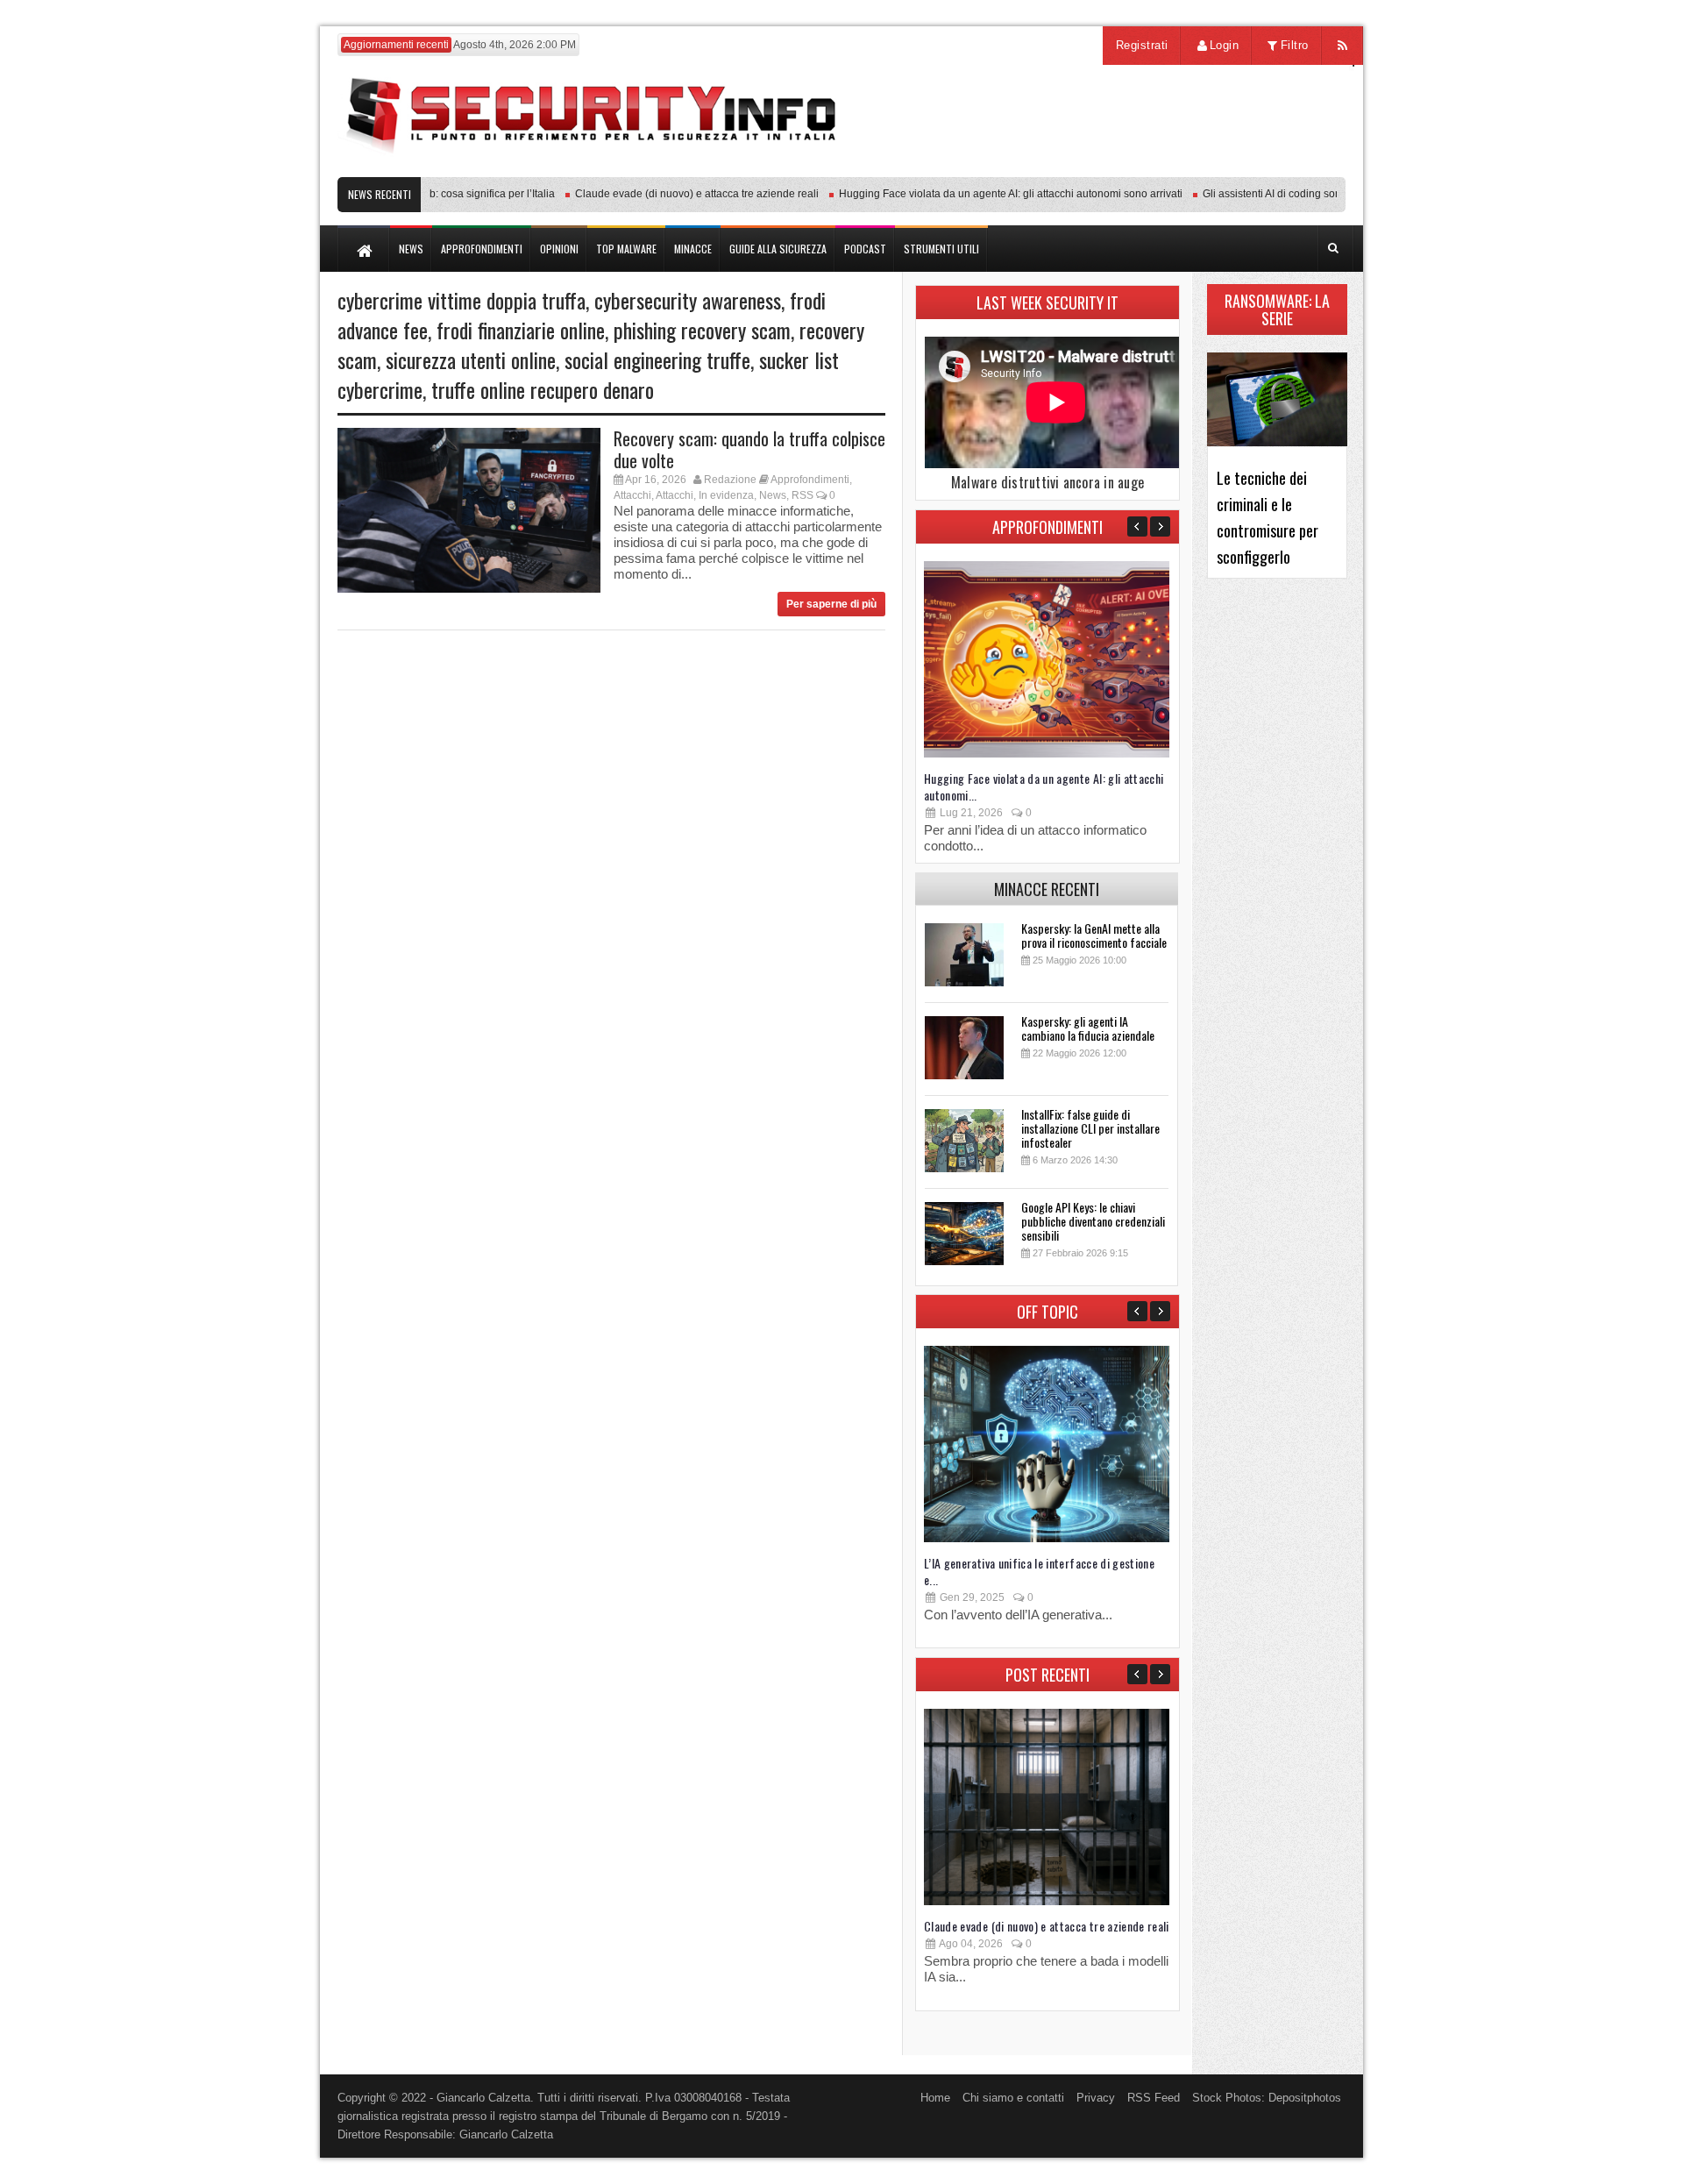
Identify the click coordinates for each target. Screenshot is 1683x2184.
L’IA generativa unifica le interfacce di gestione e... (1039, 1571)
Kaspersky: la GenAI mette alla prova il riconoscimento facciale (1094, 935)
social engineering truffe (657, 359)
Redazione (730, 480)
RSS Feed (1154, 2098)
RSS (802, 495)
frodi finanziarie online (521, 330)
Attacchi (632, 495)
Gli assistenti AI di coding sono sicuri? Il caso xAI (1289, 194)
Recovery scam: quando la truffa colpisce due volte (749, 449)
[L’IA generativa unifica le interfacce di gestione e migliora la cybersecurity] (1047, 1538)
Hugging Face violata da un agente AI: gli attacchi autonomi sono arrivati (982, 194)
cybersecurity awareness (688, 300)
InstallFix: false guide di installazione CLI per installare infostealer (1090, 1128)
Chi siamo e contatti (1013, 2098)
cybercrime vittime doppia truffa (462, 300)
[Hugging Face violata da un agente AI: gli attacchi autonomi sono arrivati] (1047, 754)
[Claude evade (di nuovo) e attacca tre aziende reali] (1047, 1901)
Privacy (1096, 2098)
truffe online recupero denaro (543, 389)
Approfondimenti (810, 480)
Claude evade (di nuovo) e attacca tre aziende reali (668, 194)
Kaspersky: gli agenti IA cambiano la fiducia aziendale (1088, 1028)
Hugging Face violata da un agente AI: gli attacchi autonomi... (1044, 786)
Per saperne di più (831, 604)
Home (935, 2098)
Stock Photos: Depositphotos (1267, 2098)
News (773, 495)
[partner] (1229, 168)
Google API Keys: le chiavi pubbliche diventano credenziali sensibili (1093, 1221)
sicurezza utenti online (471, 359)
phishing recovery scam (702, 330)
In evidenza (726, 495)
